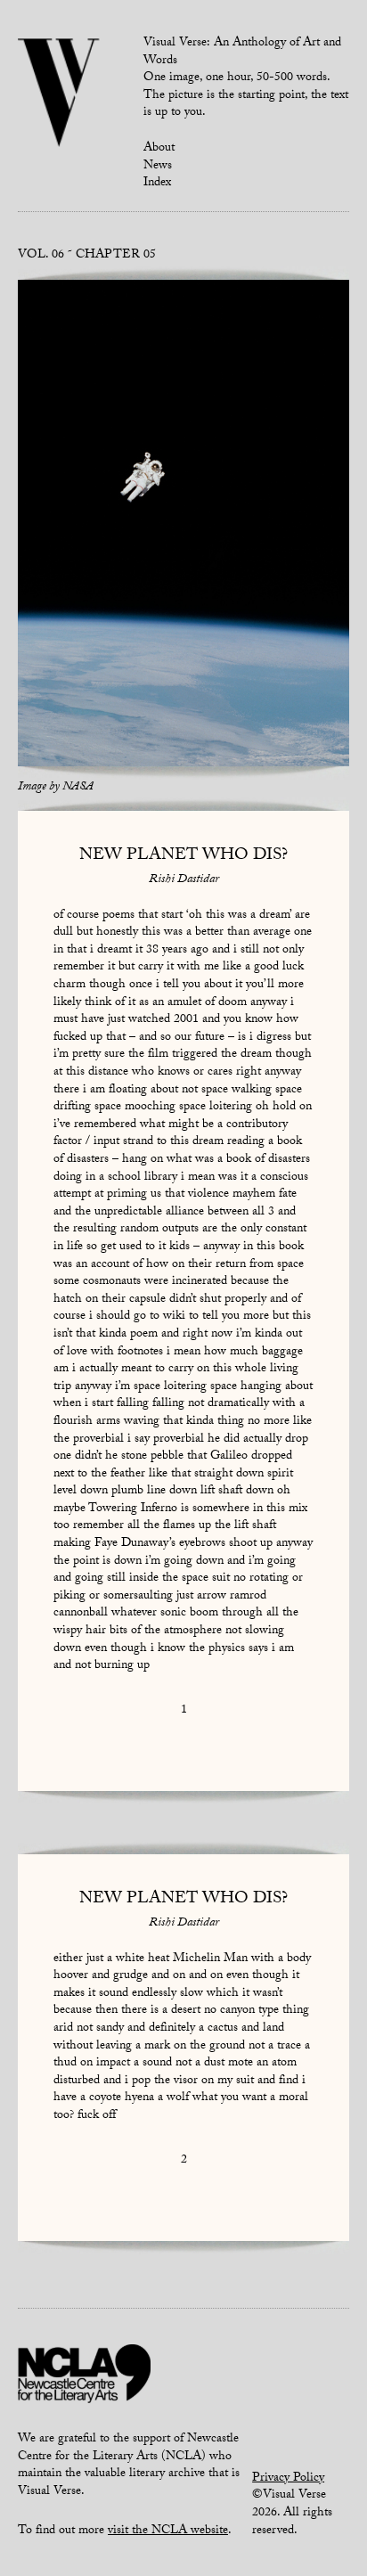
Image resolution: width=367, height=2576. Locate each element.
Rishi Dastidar (184, 880)
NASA (78, 788)
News (158, 167)
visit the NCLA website (168, 2531)
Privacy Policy (288, 2479)
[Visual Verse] (59, 94)
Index (157, 184)
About (159, 149)
